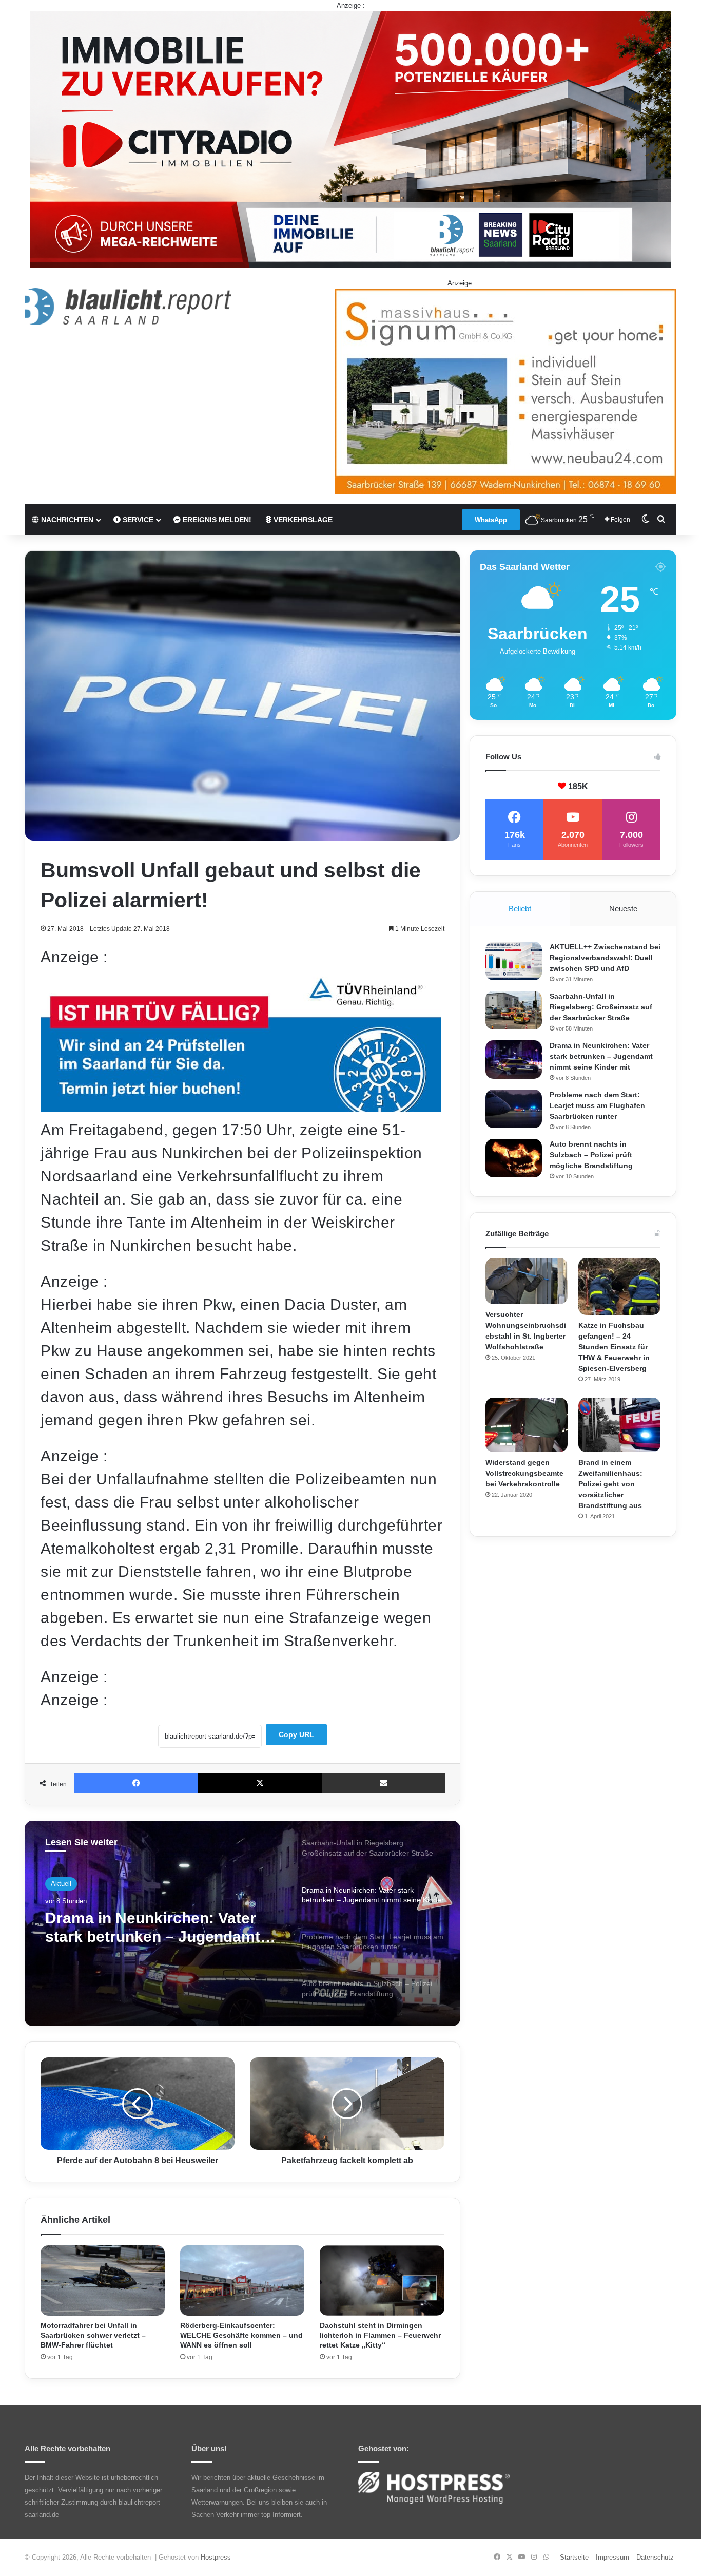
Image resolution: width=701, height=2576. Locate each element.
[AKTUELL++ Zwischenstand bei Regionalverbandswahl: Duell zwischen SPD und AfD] (514, 961)
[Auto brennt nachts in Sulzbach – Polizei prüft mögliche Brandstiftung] (514, 1158)
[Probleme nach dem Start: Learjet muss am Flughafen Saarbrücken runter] (514, 1109)
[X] (260, 1783)
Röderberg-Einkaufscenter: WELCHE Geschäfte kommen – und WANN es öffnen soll (241, 2335)
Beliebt (520, 909)
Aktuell (61, 1884)
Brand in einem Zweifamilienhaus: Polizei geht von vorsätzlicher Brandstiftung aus (610, 1484)
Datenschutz (655, 2557)
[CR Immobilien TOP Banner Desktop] (350, 138)
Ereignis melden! (216, 520)
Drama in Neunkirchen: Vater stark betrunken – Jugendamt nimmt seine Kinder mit (601, 1056)
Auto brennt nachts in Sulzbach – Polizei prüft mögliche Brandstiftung (591, 1155)
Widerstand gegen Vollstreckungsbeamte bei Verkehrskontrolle (524, 1473)
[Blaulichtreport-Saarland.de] (128, 307)
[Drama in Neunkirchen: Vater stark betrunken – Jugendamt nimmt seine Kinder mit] (514, 1060)
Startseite (574, 2557)
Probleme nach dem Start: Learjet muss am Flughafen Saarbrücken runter (145, 1928)
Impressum (612, 2557)
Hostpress (216, 2557)
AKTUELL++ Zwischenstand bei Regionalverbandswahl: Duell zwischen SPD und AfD (605, 958)
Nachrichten (66, 520)
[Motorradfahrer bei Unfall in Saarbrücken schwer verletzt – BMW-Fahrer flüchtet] (103, 2281)
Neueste (623, 909)
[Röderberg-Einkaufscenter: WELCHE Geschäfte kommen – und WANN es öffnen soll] (242, 2281)
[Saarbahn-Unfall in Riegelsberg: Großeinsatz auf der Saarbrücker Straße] (514, 1010)
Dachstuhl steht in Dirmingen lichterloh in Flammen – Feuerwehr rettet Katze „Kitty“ (380, 2335)
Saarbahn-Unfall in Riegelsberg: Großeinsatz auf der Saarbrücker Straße (601, 1007)
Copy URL (296, 1734)
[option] (242, 1923)
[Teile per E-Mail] (384, 1783)
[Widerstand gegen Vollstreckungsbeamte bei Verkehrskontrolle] (527, 1425)
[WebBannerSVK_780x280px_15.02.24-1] (241, 1107)
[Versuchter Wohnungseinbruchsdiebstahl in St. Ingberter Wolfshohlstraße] (527, 1281)
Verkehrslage (302, 520)
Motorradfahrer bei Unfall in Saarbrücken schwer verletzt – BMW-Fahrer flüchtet (93, 2335)
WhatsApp (491, 520)
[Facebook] (136, 1783)
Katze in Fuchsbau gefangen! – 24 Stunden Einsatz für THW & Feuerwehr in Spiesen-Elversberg (614, 1347)
